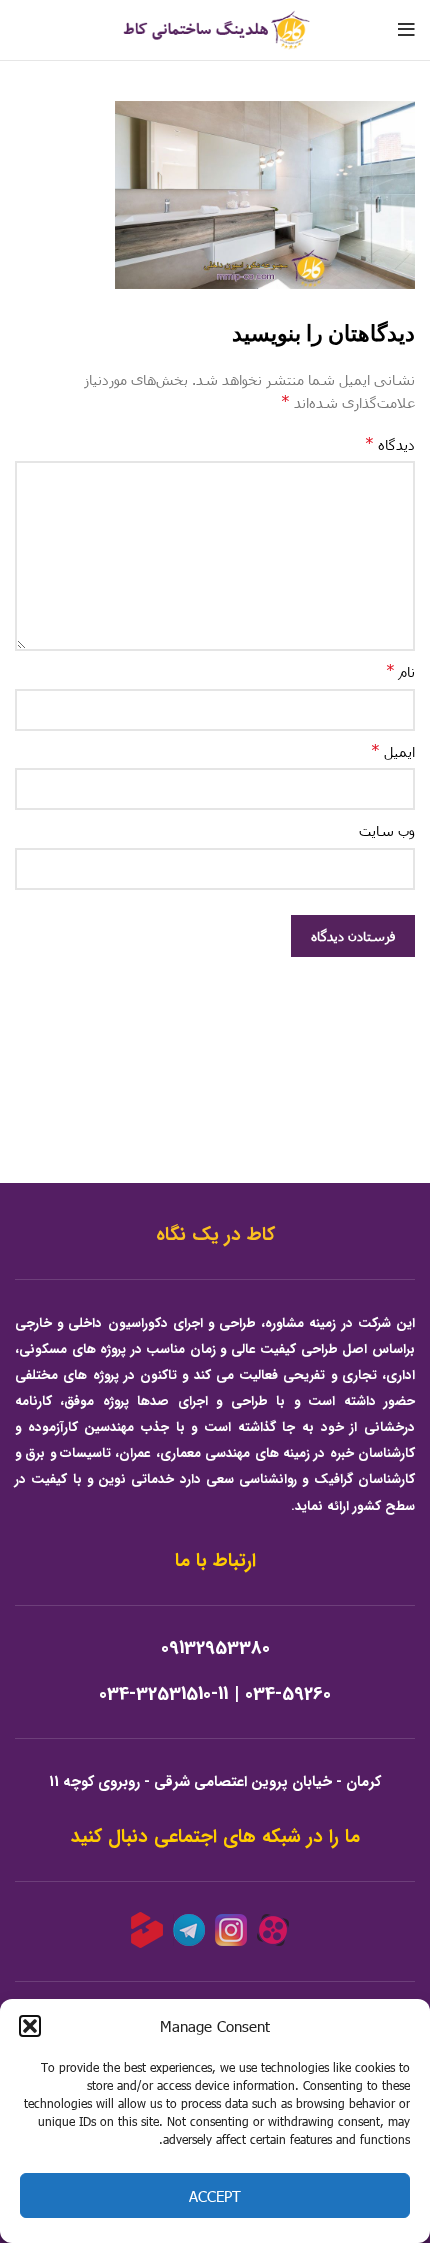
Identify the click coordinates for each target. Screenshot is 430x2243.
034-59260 (288, 1694)
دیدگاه (390, 443)
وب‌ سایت (387, 830)
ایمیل (393, 750)
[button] (30, 2026)
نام (400, 670)
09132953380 (215, 1648)
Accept (215, 2196)
